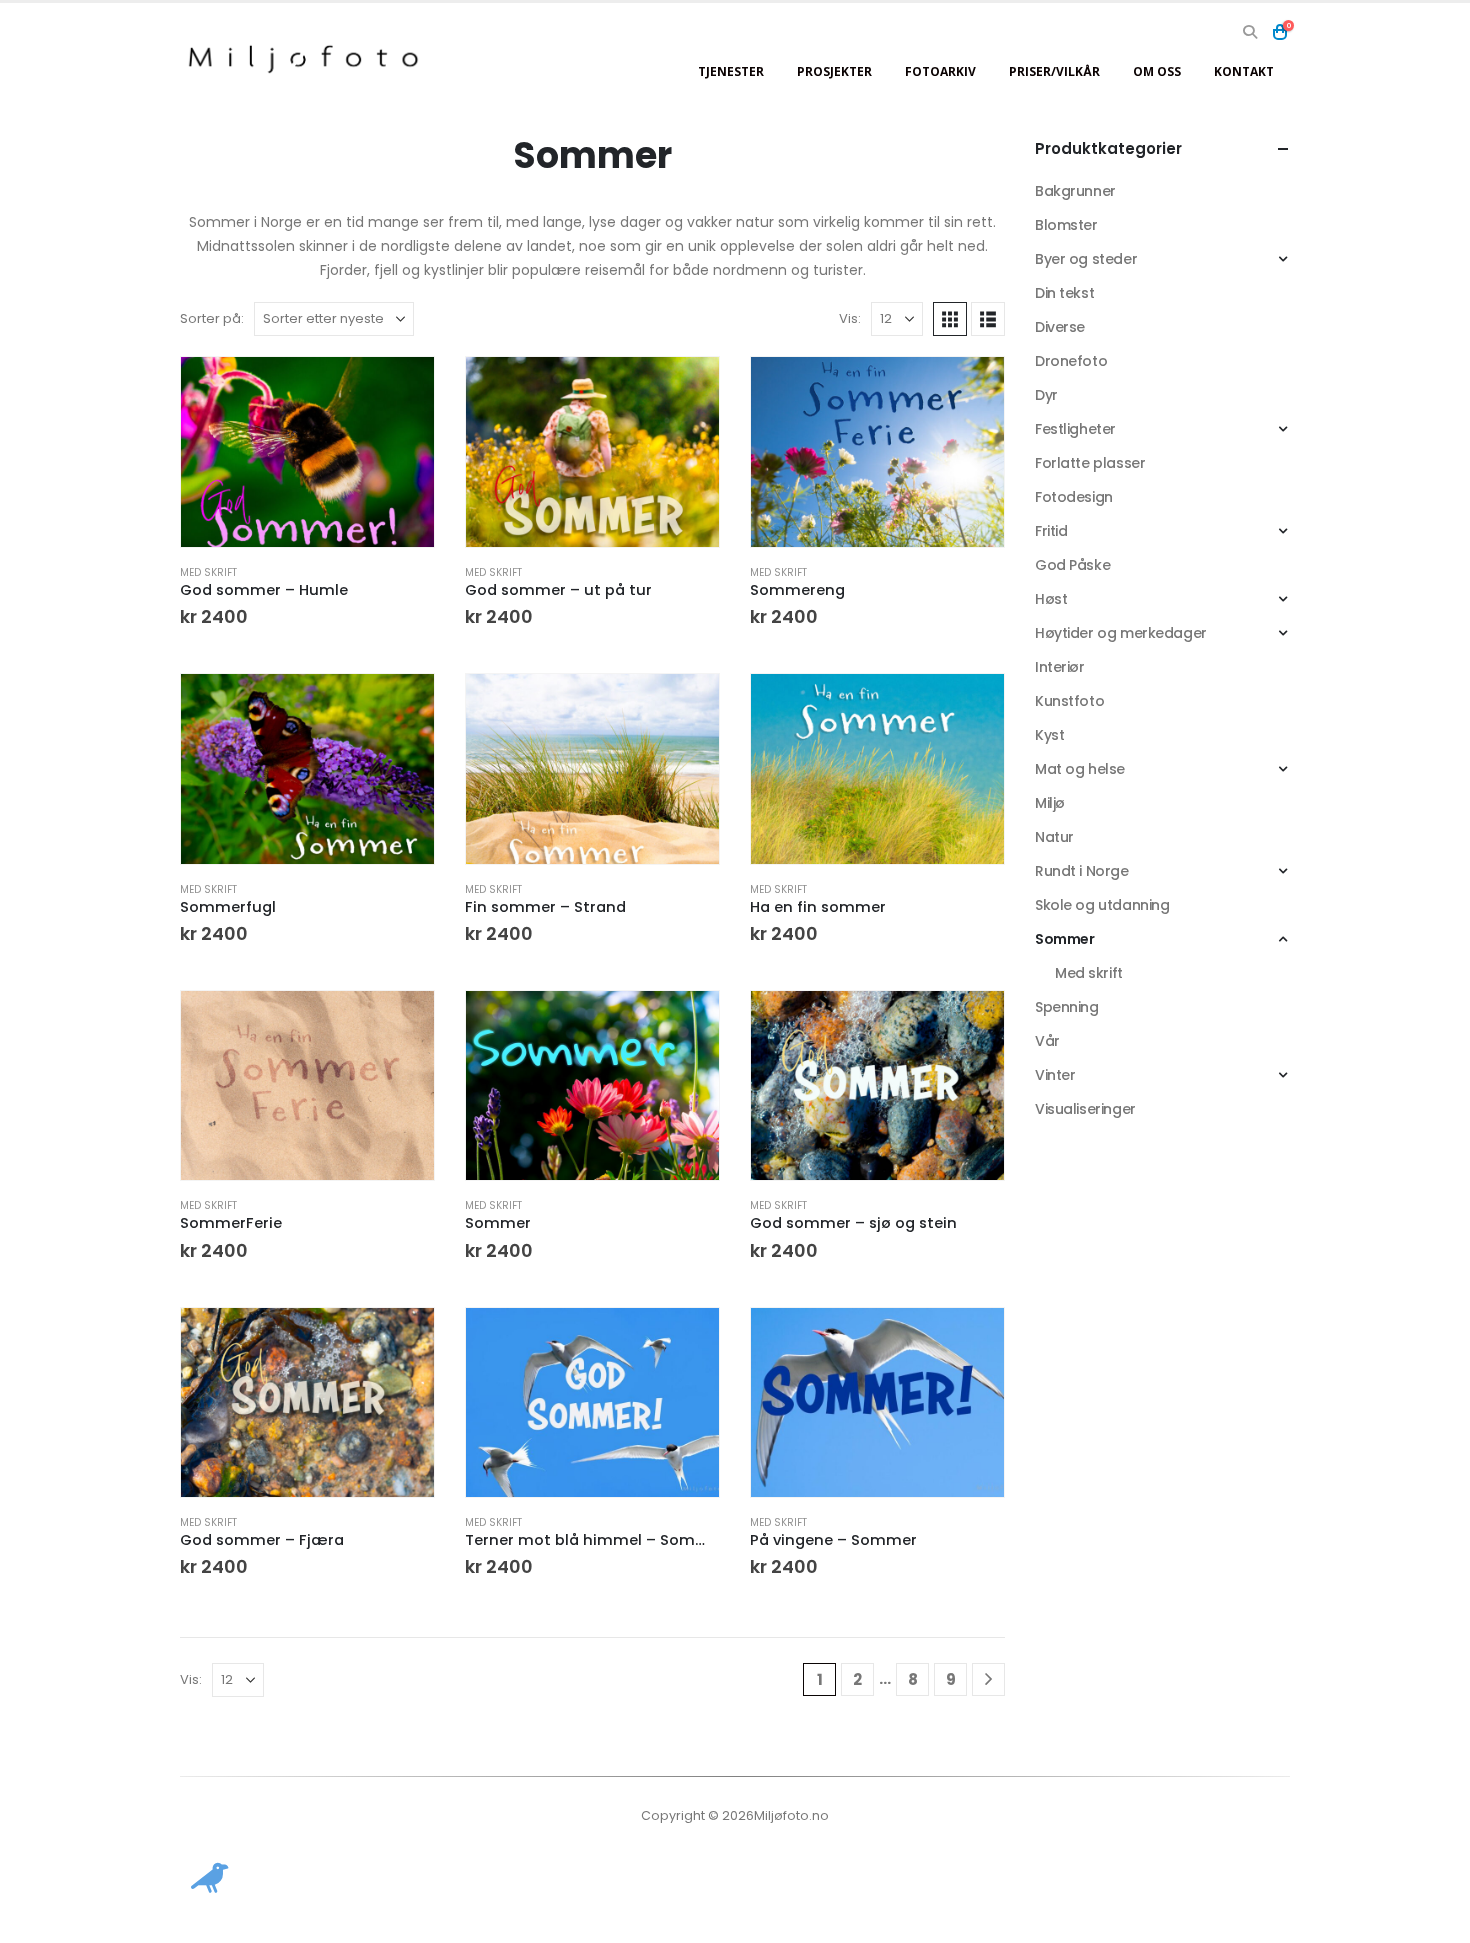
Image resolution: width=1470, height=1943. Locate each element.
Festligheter (1075, 429)
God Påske (1072, 565)
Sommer (1064, 939)
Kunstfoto (1069, 701)
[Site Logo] (305, 58)
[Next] (988, 1679)
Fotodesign (1074, 497)
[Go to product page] (307, 452)
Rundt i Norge (1082, 871)
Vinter (1055, 1075)
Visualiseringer (1085, 1109)
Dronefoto (1071, 361)
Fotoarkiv (940, 71)
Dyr (1046, 395)
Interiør (1060, 667)
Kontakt (1244, 71)
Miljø (1050, 803)
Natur (1054, 837)
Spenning (1067, 1007)
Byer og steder (1086, 259)
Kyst (1049, 735)
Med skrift (208, 572)
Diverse (1060, 327)
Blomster (1066, 225)
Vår (1047, 1041)
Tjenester (731, 71)
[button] (1249, 32)
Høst (1051, 599)
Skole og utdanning (1102, 905)
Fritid (1051, 531)
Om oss (1157, 71)
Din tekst (1064, 293)
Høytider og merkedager (1121, 633)
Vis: (850, 318)
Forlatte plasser (1090, 463)
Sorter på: (212, 318)
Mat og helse (1080, 769)
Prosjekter (834, 71)
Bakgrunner (1075, 191)
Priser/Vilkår (1054, 71)
